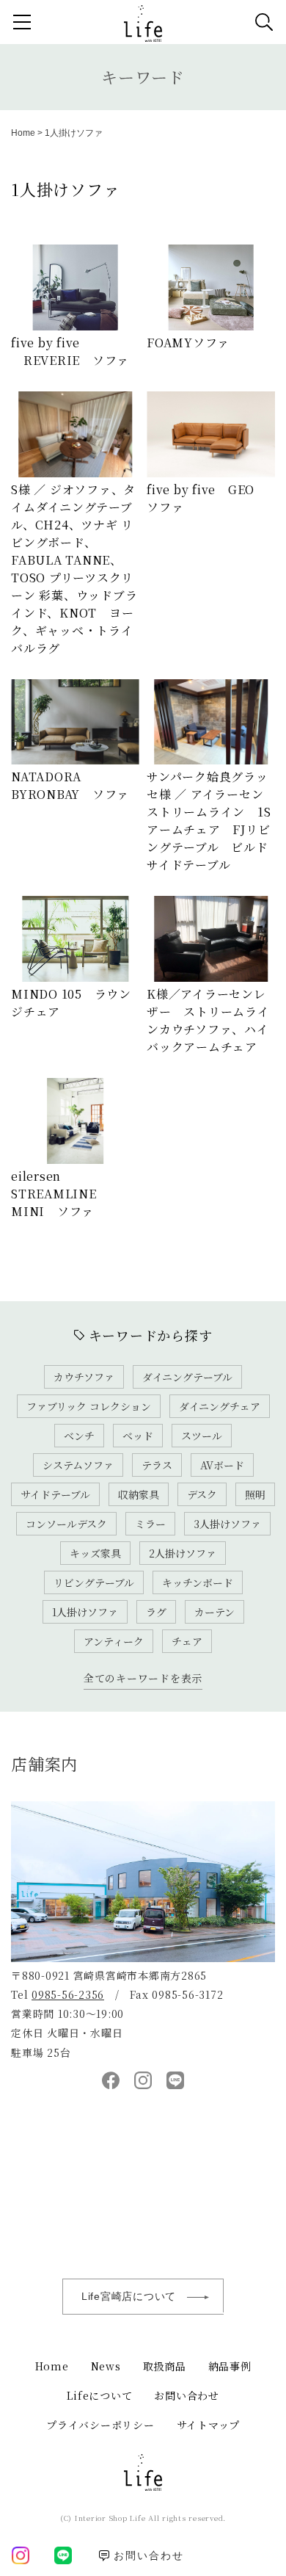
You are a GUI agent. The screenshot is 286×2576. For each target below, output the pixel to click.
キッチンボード (198, 1582)
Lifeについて (99, 2395)
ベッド (138, 1436)
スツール (202, 1436)
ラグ (156, 1612)
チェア (187, 1641)
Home (23, 133)
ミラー (150, 1524)
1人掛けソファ (85, 1612)
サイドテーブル (55, 1494)
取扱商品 (165, 2366)
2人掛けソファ (183, 1553)
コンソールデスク (66, 1524)
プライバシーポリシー (100, 2425)
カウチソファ (84, 1377)
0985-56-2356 (68, 1994)
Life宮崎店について (129, 2296)
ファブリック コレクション (89, 1406)
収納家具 (139, 1494)
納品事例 (230, 2366)
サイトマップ (209, 2425)
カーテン (214, 1612)
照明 (255, 1494)
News (106, 2366)
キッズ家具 (95, 1553)
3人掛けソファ (227, 1524)
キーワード (143, 77)
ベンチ (79, 1436)
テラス (157, 1465)
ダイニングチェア (220, 1406)
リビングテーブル (94, 1582)
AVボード (222, 1465)
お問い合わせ (187, 2395)
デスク (202, 1494)
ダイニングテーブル (187, 1377)
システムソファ (78, 1465)
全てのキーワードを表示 (143, 1678)
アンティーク (114, 1641)
